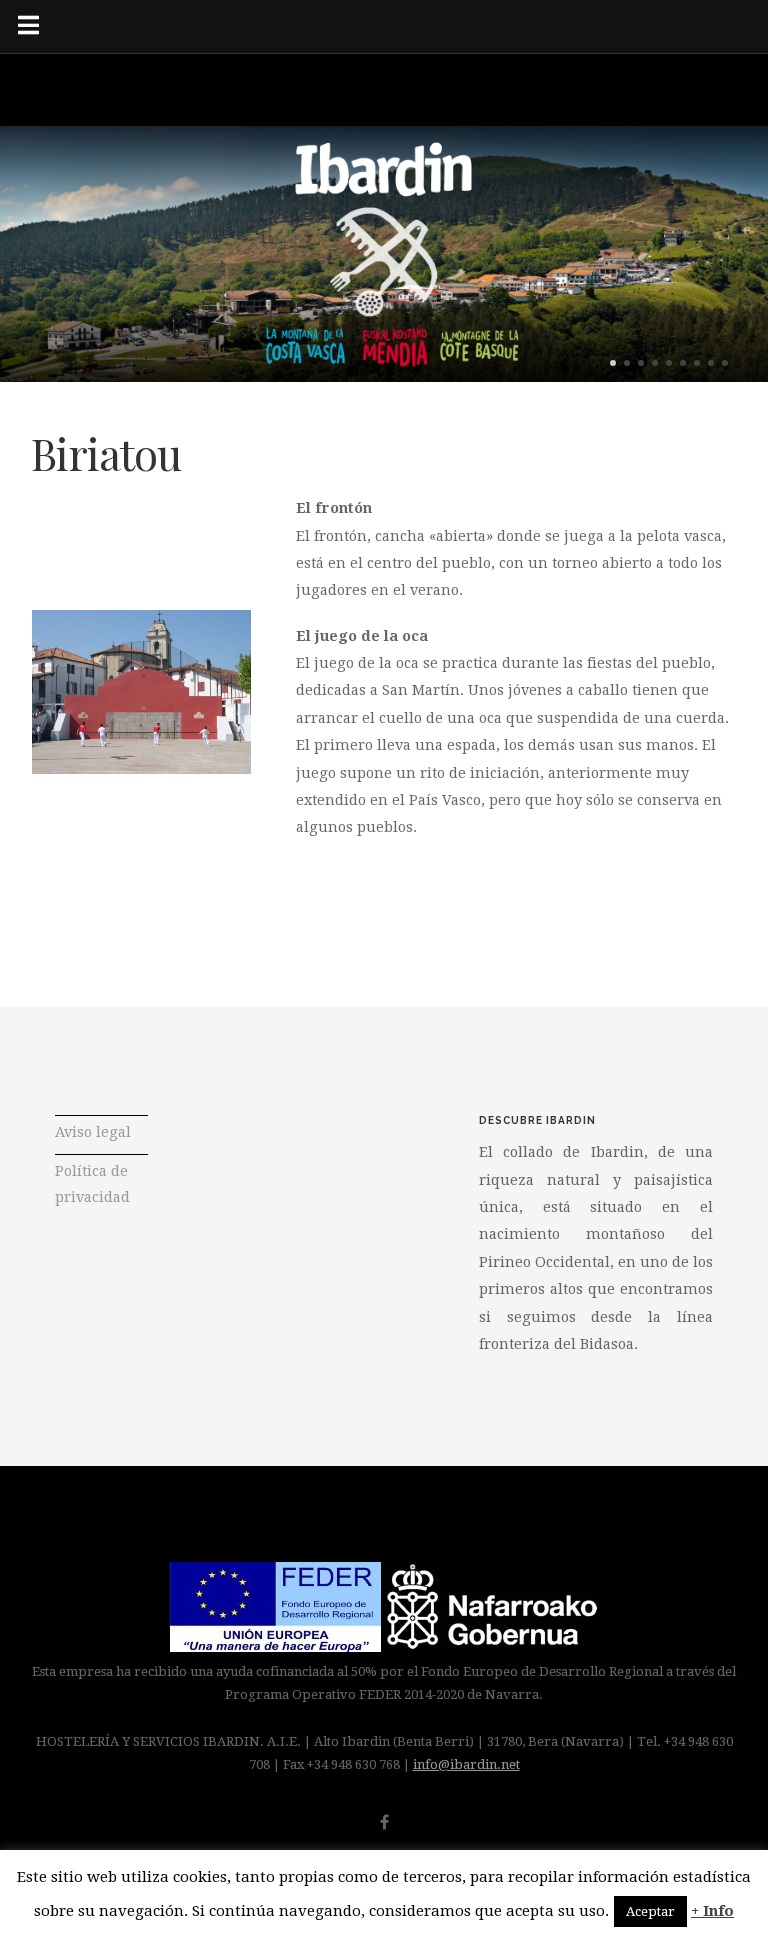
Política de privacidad (92, 1184)
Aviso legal (93, 1132)
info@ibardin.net (466, 1764)
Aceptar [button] (650, 1911)
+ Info (712, 1911)
